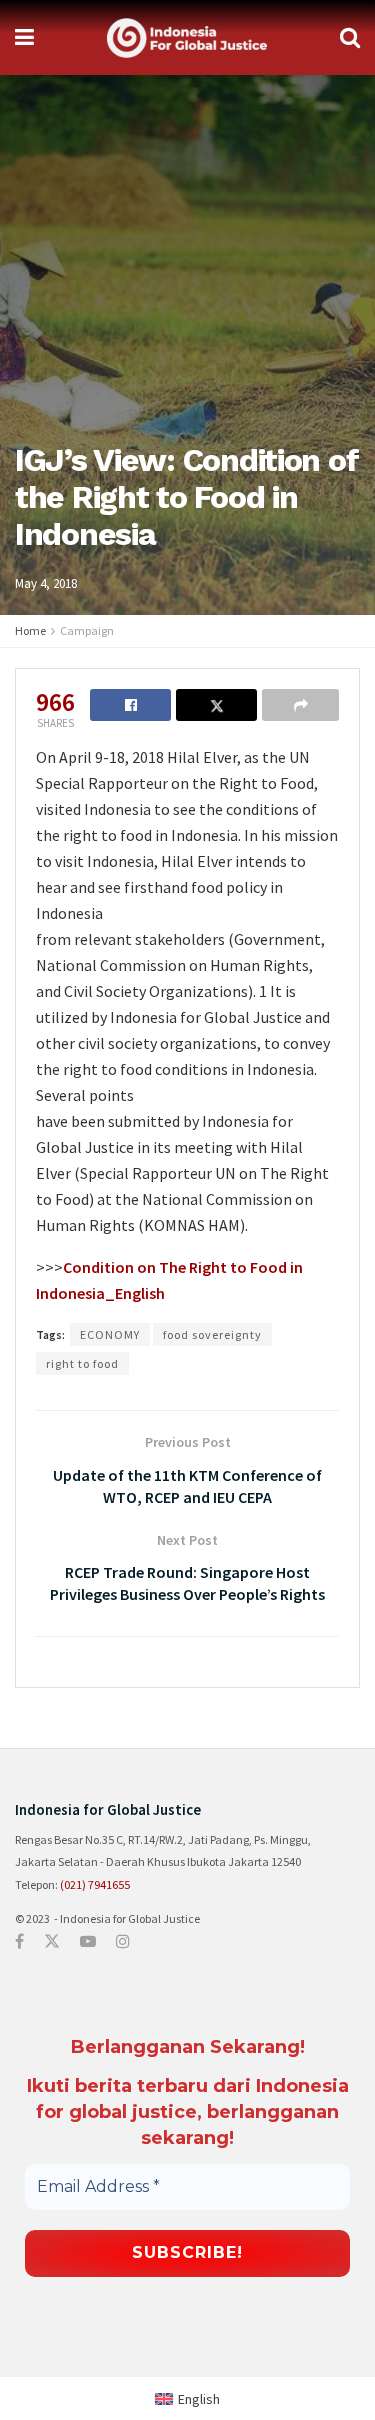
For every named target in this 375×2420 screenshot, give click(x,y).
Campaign (87, 630)
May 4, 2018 (46, 583)
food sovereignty (212, 1334)
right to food (82, 1363)
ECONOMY (110, 1334)
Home (30, 630)
